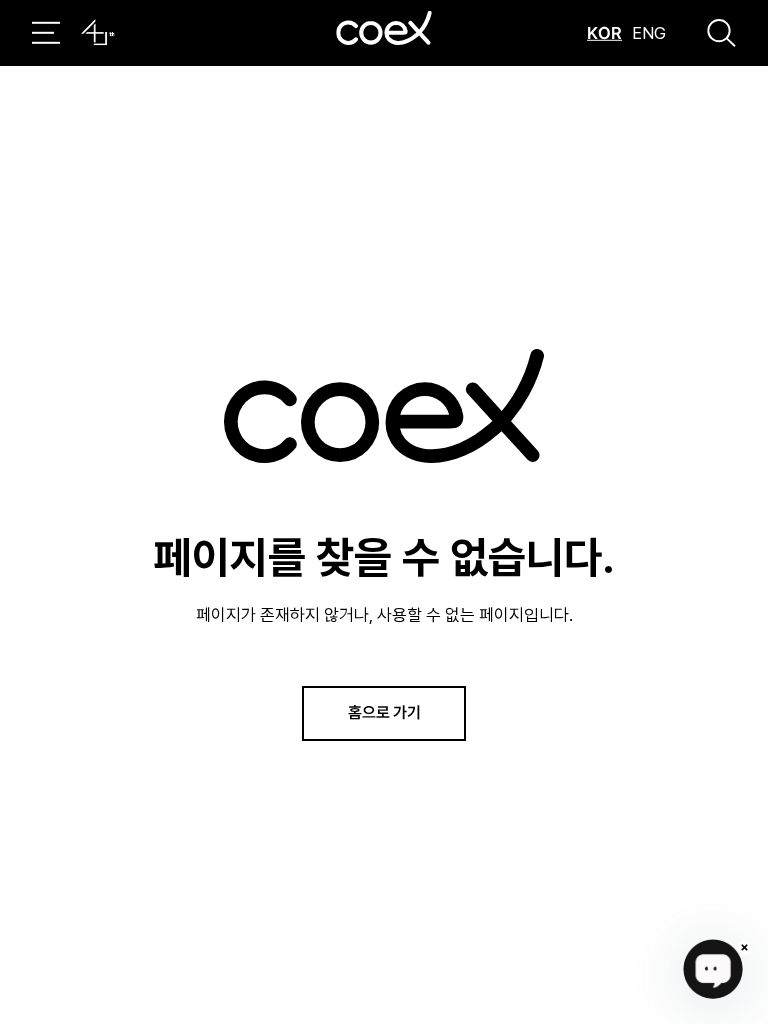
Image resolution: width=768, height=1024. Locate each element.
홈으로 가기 (384, 712)
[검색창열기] (721, 33)
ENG (649, 33)
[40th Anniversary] (98, 33)
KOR (604, 33)
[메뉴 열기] (46, 33)
